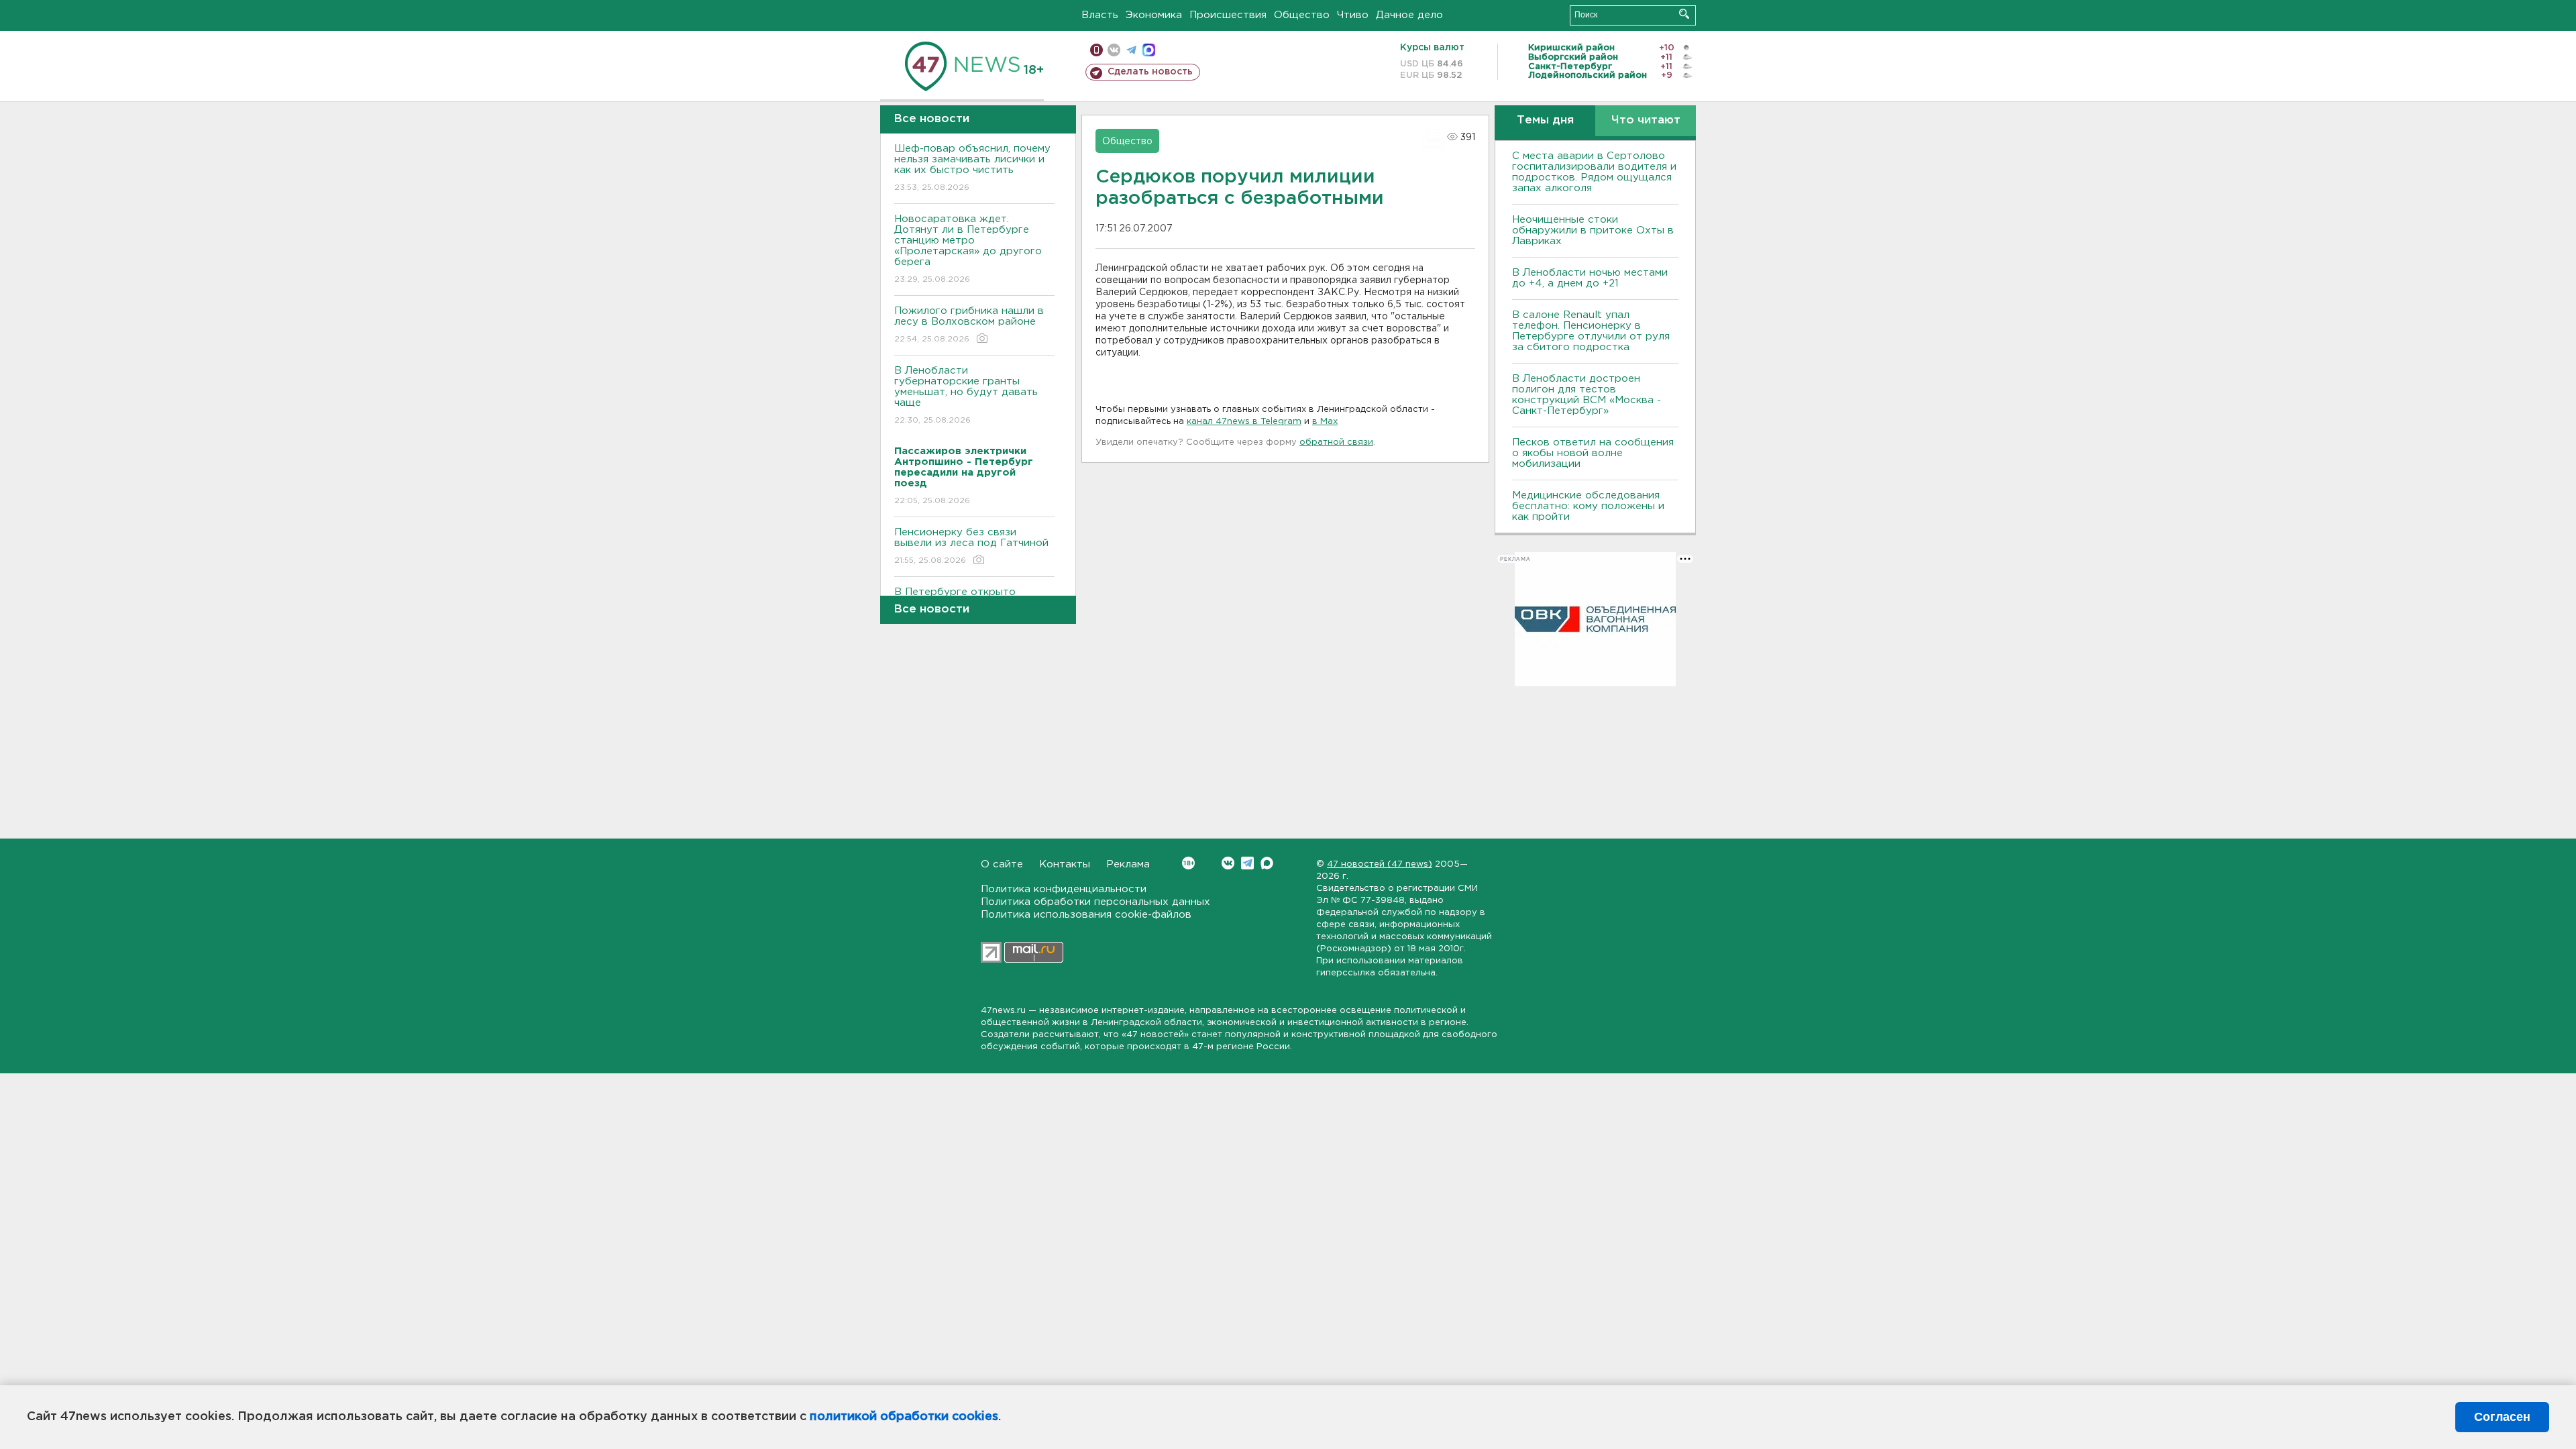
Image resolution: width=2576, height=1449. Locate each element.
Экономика (1154, 15)
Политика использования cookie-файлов (1086, 915)
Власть (1100, 15)
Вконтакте (1228, 863)
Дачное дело (1409, 15)
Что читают (1646, 120)
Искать (1684, 14)
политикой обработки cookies (904, 1417)
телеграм (1131, 50)
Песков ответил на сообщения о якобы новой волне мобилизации (1593, 453)
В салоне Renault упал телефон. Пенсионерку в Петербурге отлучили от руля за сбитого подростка (1591, 331)
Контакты (1065, 864)
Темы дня (1545, 120)
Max (1267, 863)
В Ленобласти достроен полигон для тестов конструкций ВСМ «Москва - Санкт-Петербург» (1587, 395)
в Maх (1325, 422)
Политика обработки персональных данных (1095, 902)
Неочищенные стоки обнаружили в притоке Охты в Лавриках (1593, 230)
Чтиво (1353, 15)
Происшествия (1228, 15)
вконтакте (1114, 50)
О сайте (1002, 864)
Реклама (1128, 864)
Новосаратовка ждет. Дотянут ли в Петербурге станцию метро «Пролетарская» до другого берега (968, 249)
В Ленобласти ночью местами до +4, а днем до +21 (1590, 278)
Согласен (2502, 1417)
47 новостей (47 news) (1380, 864)
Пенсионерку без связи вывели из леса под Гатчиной (971, 546)
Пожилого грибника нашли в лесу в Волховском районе (969, 325)
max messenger (1149, 50)
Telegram (1247, 863)
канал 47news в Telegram (1244, 422)
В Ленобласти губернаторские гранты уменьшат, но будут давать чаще (966, 395)
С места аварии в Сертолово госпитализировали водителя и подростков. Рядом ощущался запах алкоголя (1594, 172)
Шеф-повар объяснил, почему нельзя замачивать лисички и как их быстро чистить (972, 168)
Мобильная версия (1096, 50)
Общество (1302, 15)
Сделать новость (1150, 72)
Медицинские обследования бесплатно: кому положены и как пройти (1588, 506)
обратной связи (1336, 442)
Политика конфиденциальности (1064, 889)
